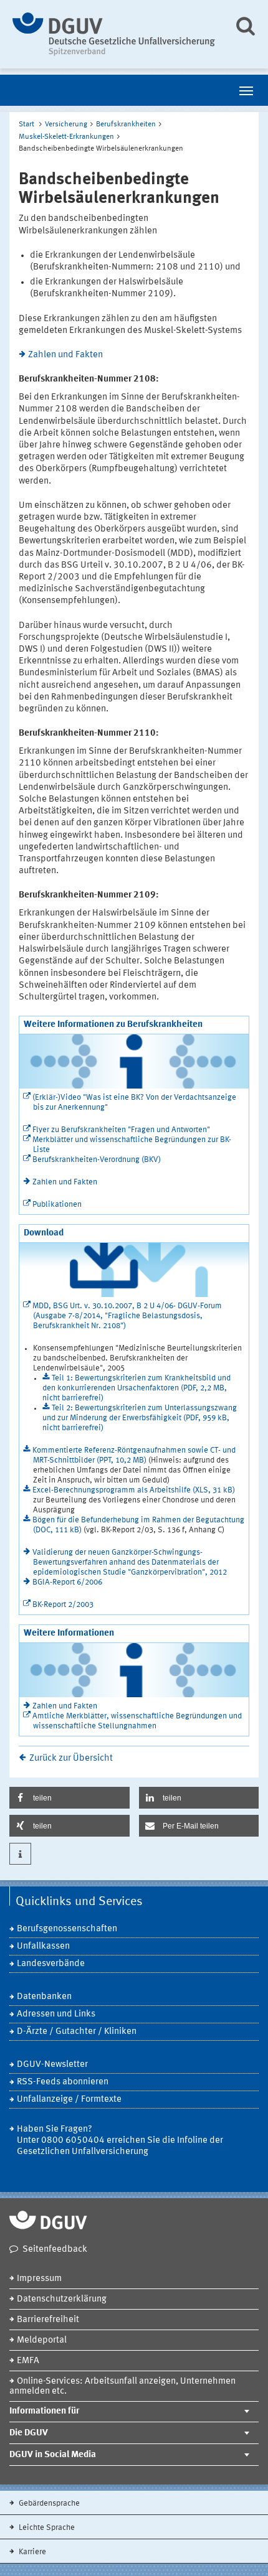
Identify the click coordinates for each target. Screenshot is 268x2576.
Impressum (39, 2279)
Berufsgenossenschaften (67, 1929)
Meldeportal (42, 2340)
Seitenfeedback (55, 2250)
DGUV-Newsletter (52, 2065)
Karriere (31, 2552)
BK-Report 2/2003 (63, 1605)
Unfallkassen (43, 1946)
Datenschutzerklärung (62, 2299)
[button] (69, 1798)
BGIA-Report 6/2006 (67, 1582)
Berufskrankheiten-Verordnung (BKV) (97, 1160)
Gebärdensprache (48, 2503)
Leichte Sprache (46, 2528)
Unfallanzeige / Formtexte (69, 2100)
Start (26, 124)
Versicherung (66, 124)
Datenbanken (44, 1997)
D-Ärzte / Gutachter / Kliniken (77, 2032)
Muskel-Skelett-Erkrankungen (66, 137)
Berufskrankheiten (126, 124)
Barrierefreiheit (48, 2320)
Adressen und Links (56, 2014)
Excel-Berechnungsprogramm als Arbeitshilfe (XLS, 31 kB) (134, 1490)
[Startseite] (114, 34)
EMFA (28, 2361)
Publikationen (57, 1205)
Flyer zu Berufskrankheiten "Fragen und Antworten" (121, 1130)
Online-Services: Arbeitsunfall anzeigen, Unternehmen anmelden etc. (122, 2386)
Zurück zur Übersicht (71, 1759)
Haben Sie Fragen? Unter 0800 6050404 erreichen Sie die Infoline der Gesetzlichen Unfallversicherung (120, 2141)
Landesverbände (51, 1964)
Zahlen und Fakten (65, 355)
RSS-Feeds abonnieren (63, 2082)
